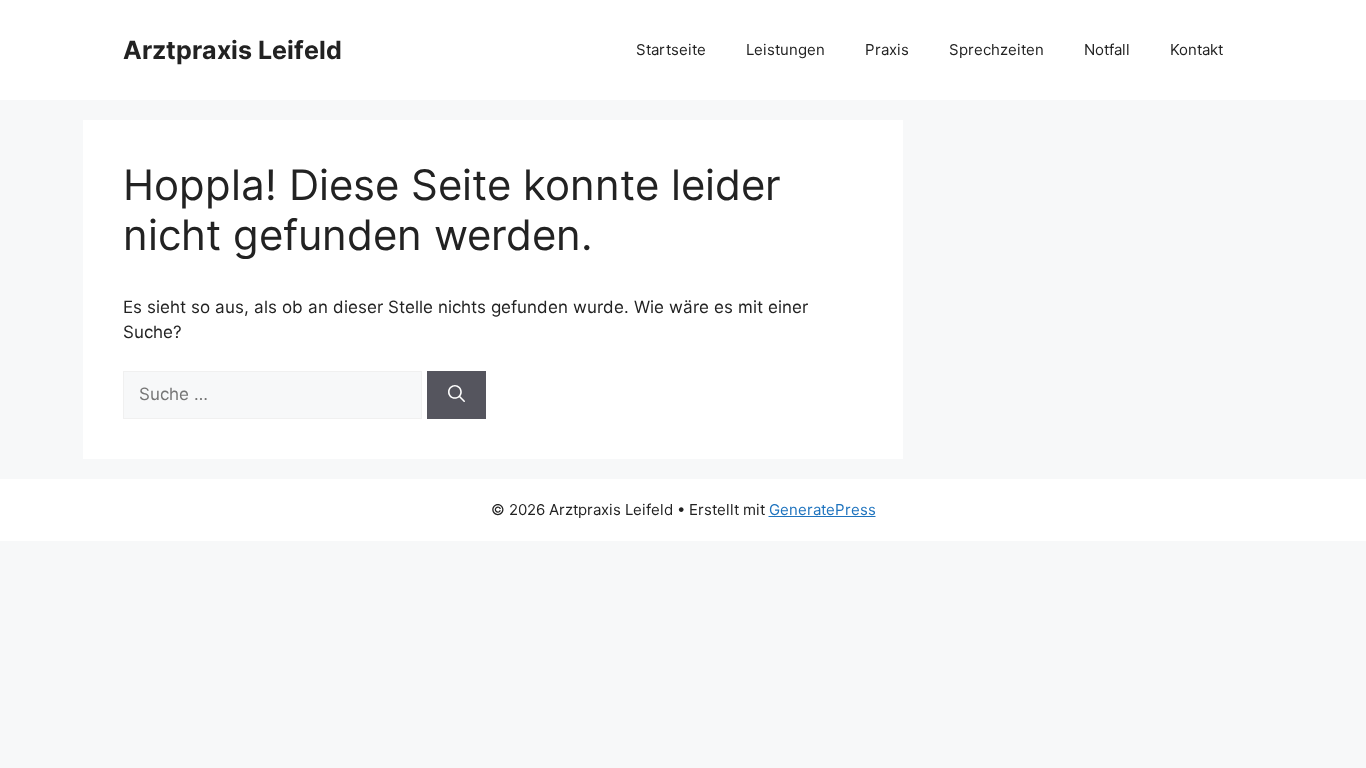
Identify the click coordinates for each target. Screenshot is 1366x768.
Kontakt (1196, 49)
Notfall (1107, 49)
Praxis (887, 49)
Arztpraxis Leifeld (232, 50)
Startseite (671, 49)
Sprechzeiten (996, 49)
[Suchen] (456, 395)
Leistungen (785, 49)
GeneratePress (822, 509)
